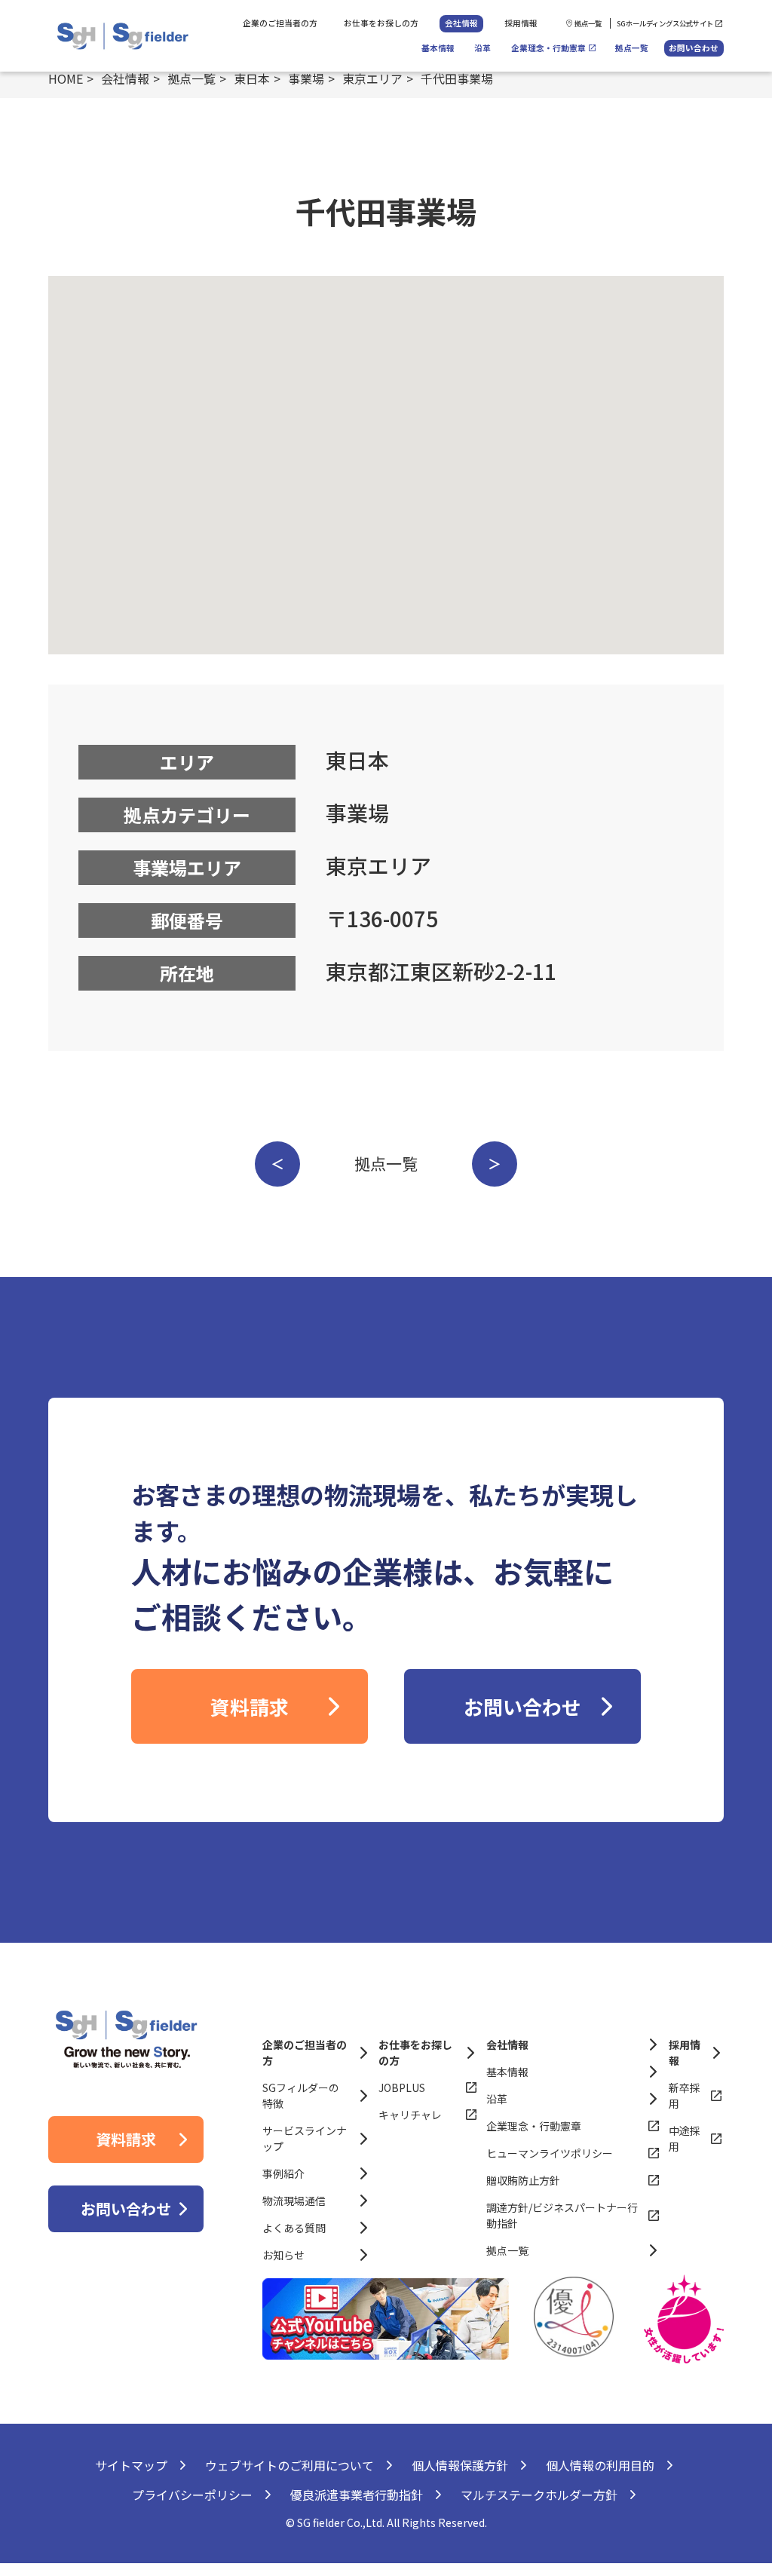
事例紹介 (283, 2173)
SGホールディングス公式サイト (665, 23)
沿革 (482, 48)
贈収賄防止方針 (523, 2180)
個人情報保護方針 (460, 2465)
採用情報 (521, 23)
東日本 (252, 78)
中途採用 (685, 2138)
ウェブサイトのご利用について (289, 2465)
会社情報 (461, 23)
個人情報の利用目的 (600, 2465)
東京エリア (372, 78)
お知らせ (283, 2255)
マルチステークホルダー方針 (539, 2495)
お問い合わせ (694, 48)
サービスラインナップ (305, 2138)
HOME (66, 78)
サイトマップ (131, 2465)
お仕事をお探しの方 (381, 23)
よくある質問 (294, 2228)
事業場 (306, 78)
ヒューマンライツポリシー (550, 2153)
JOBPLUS (402, 2087)
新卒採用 (685, 2095)
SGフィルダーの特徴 (301, 2095)
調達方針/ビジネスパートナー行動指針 (562, 2215)
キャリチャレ (410, 2115)
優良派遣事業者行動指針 (357, 2495)
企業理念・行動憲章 (548, 48)
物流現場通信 (294, 2201)
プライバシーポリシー (192, 2495)
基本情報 (438, 48)
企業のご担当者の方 (280, 23)
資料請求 (250, 1706)
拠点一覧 (588, 23)
